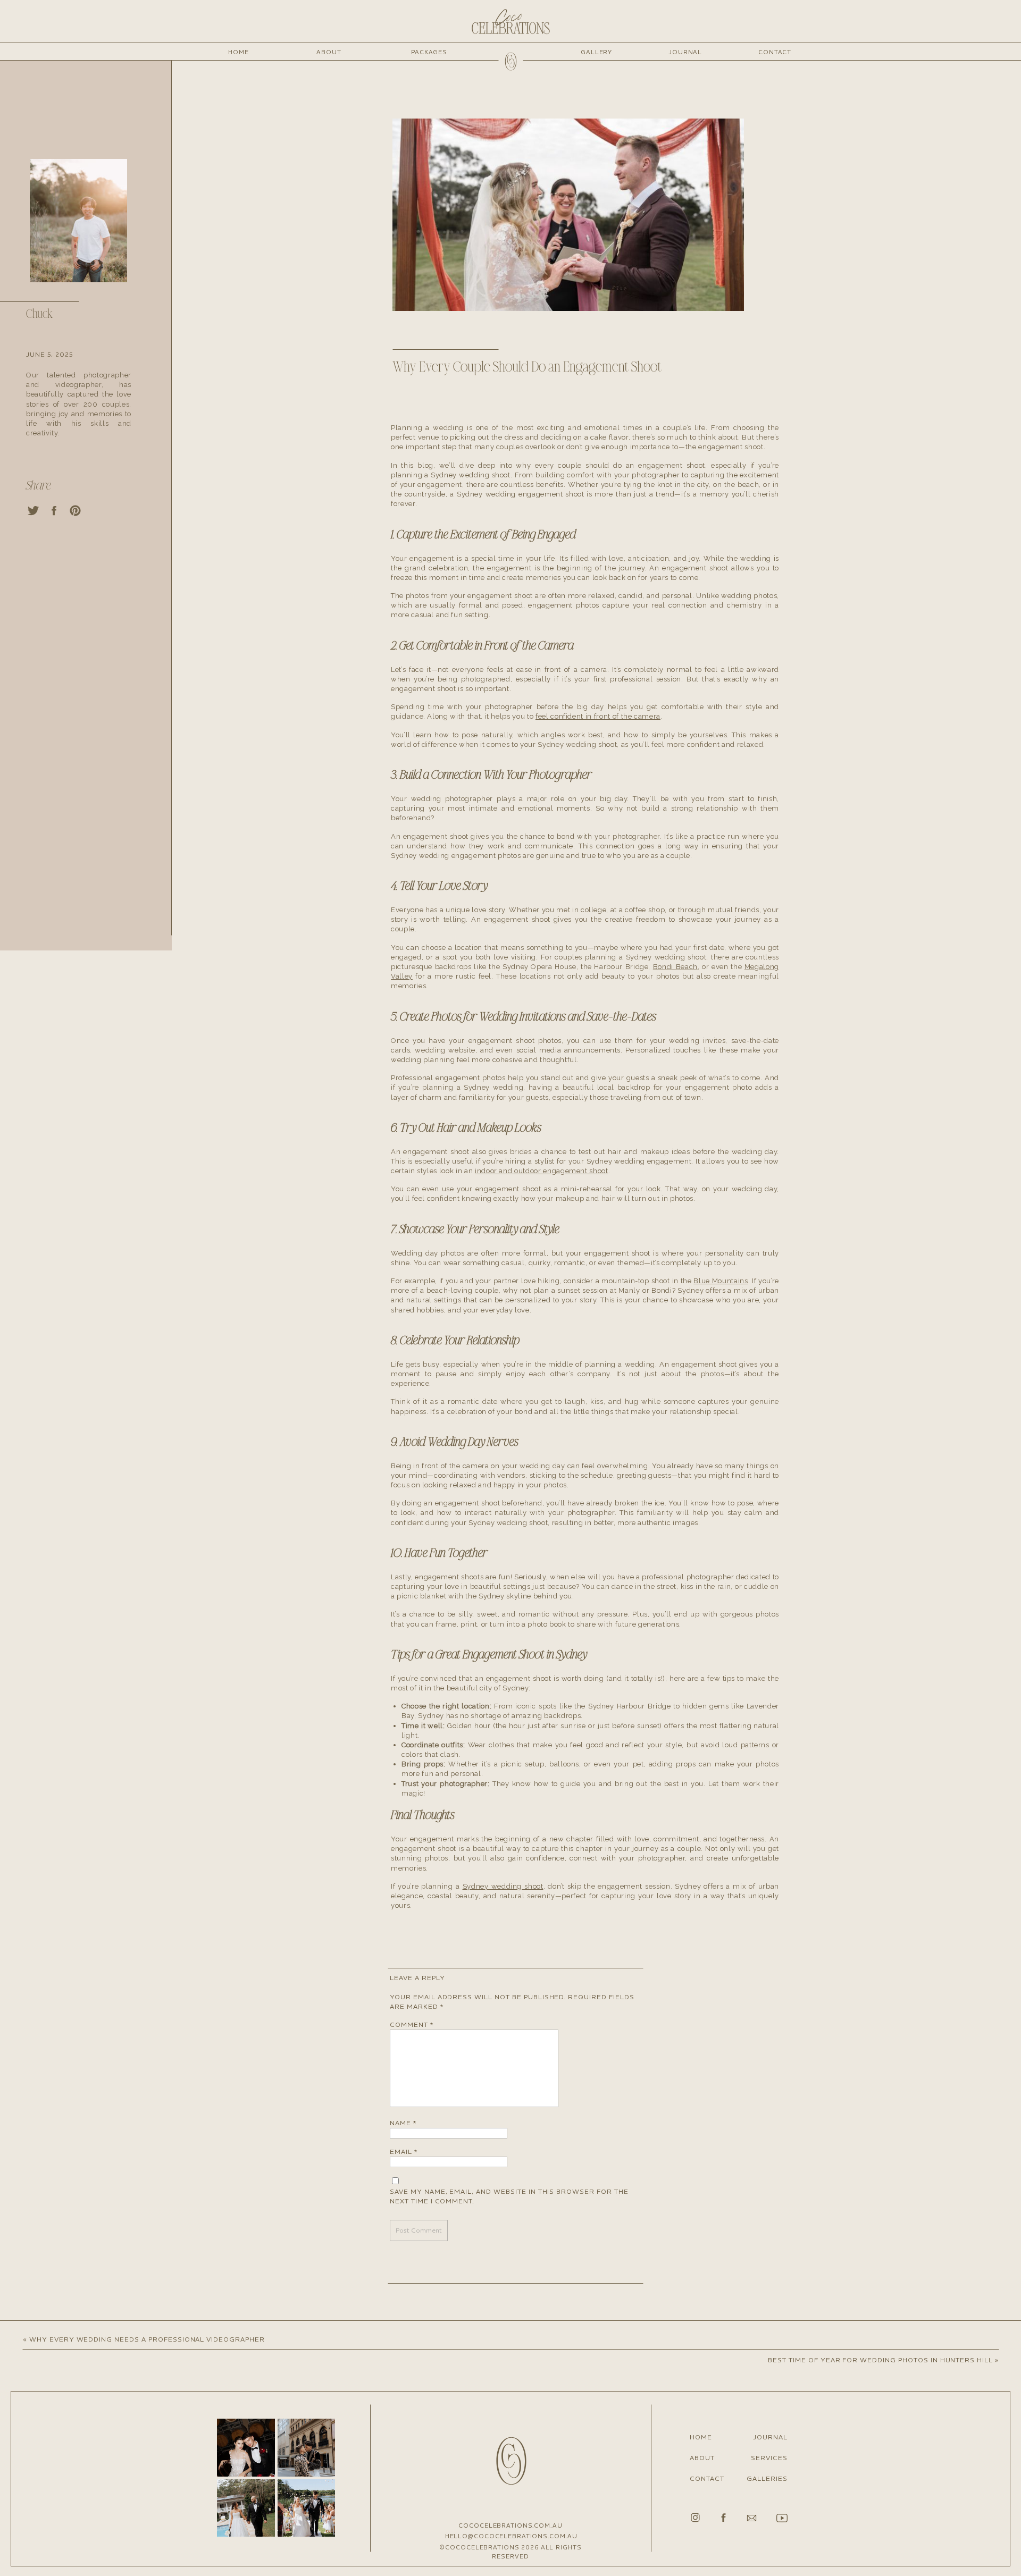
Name (403, 2123)
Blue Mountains (721, 1281)
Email (404, 2152)
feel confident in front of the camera (598, 716)
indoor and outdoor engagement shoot (542, 1171)
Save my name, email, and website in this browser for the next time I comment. (509, 2196)
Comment (412, 2024)
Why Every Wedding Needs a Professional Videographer (147, 2339)
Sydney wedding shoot (503, 1886)
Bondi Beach (675, 967)
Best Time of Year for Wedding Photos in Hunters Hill (880, 2360)
